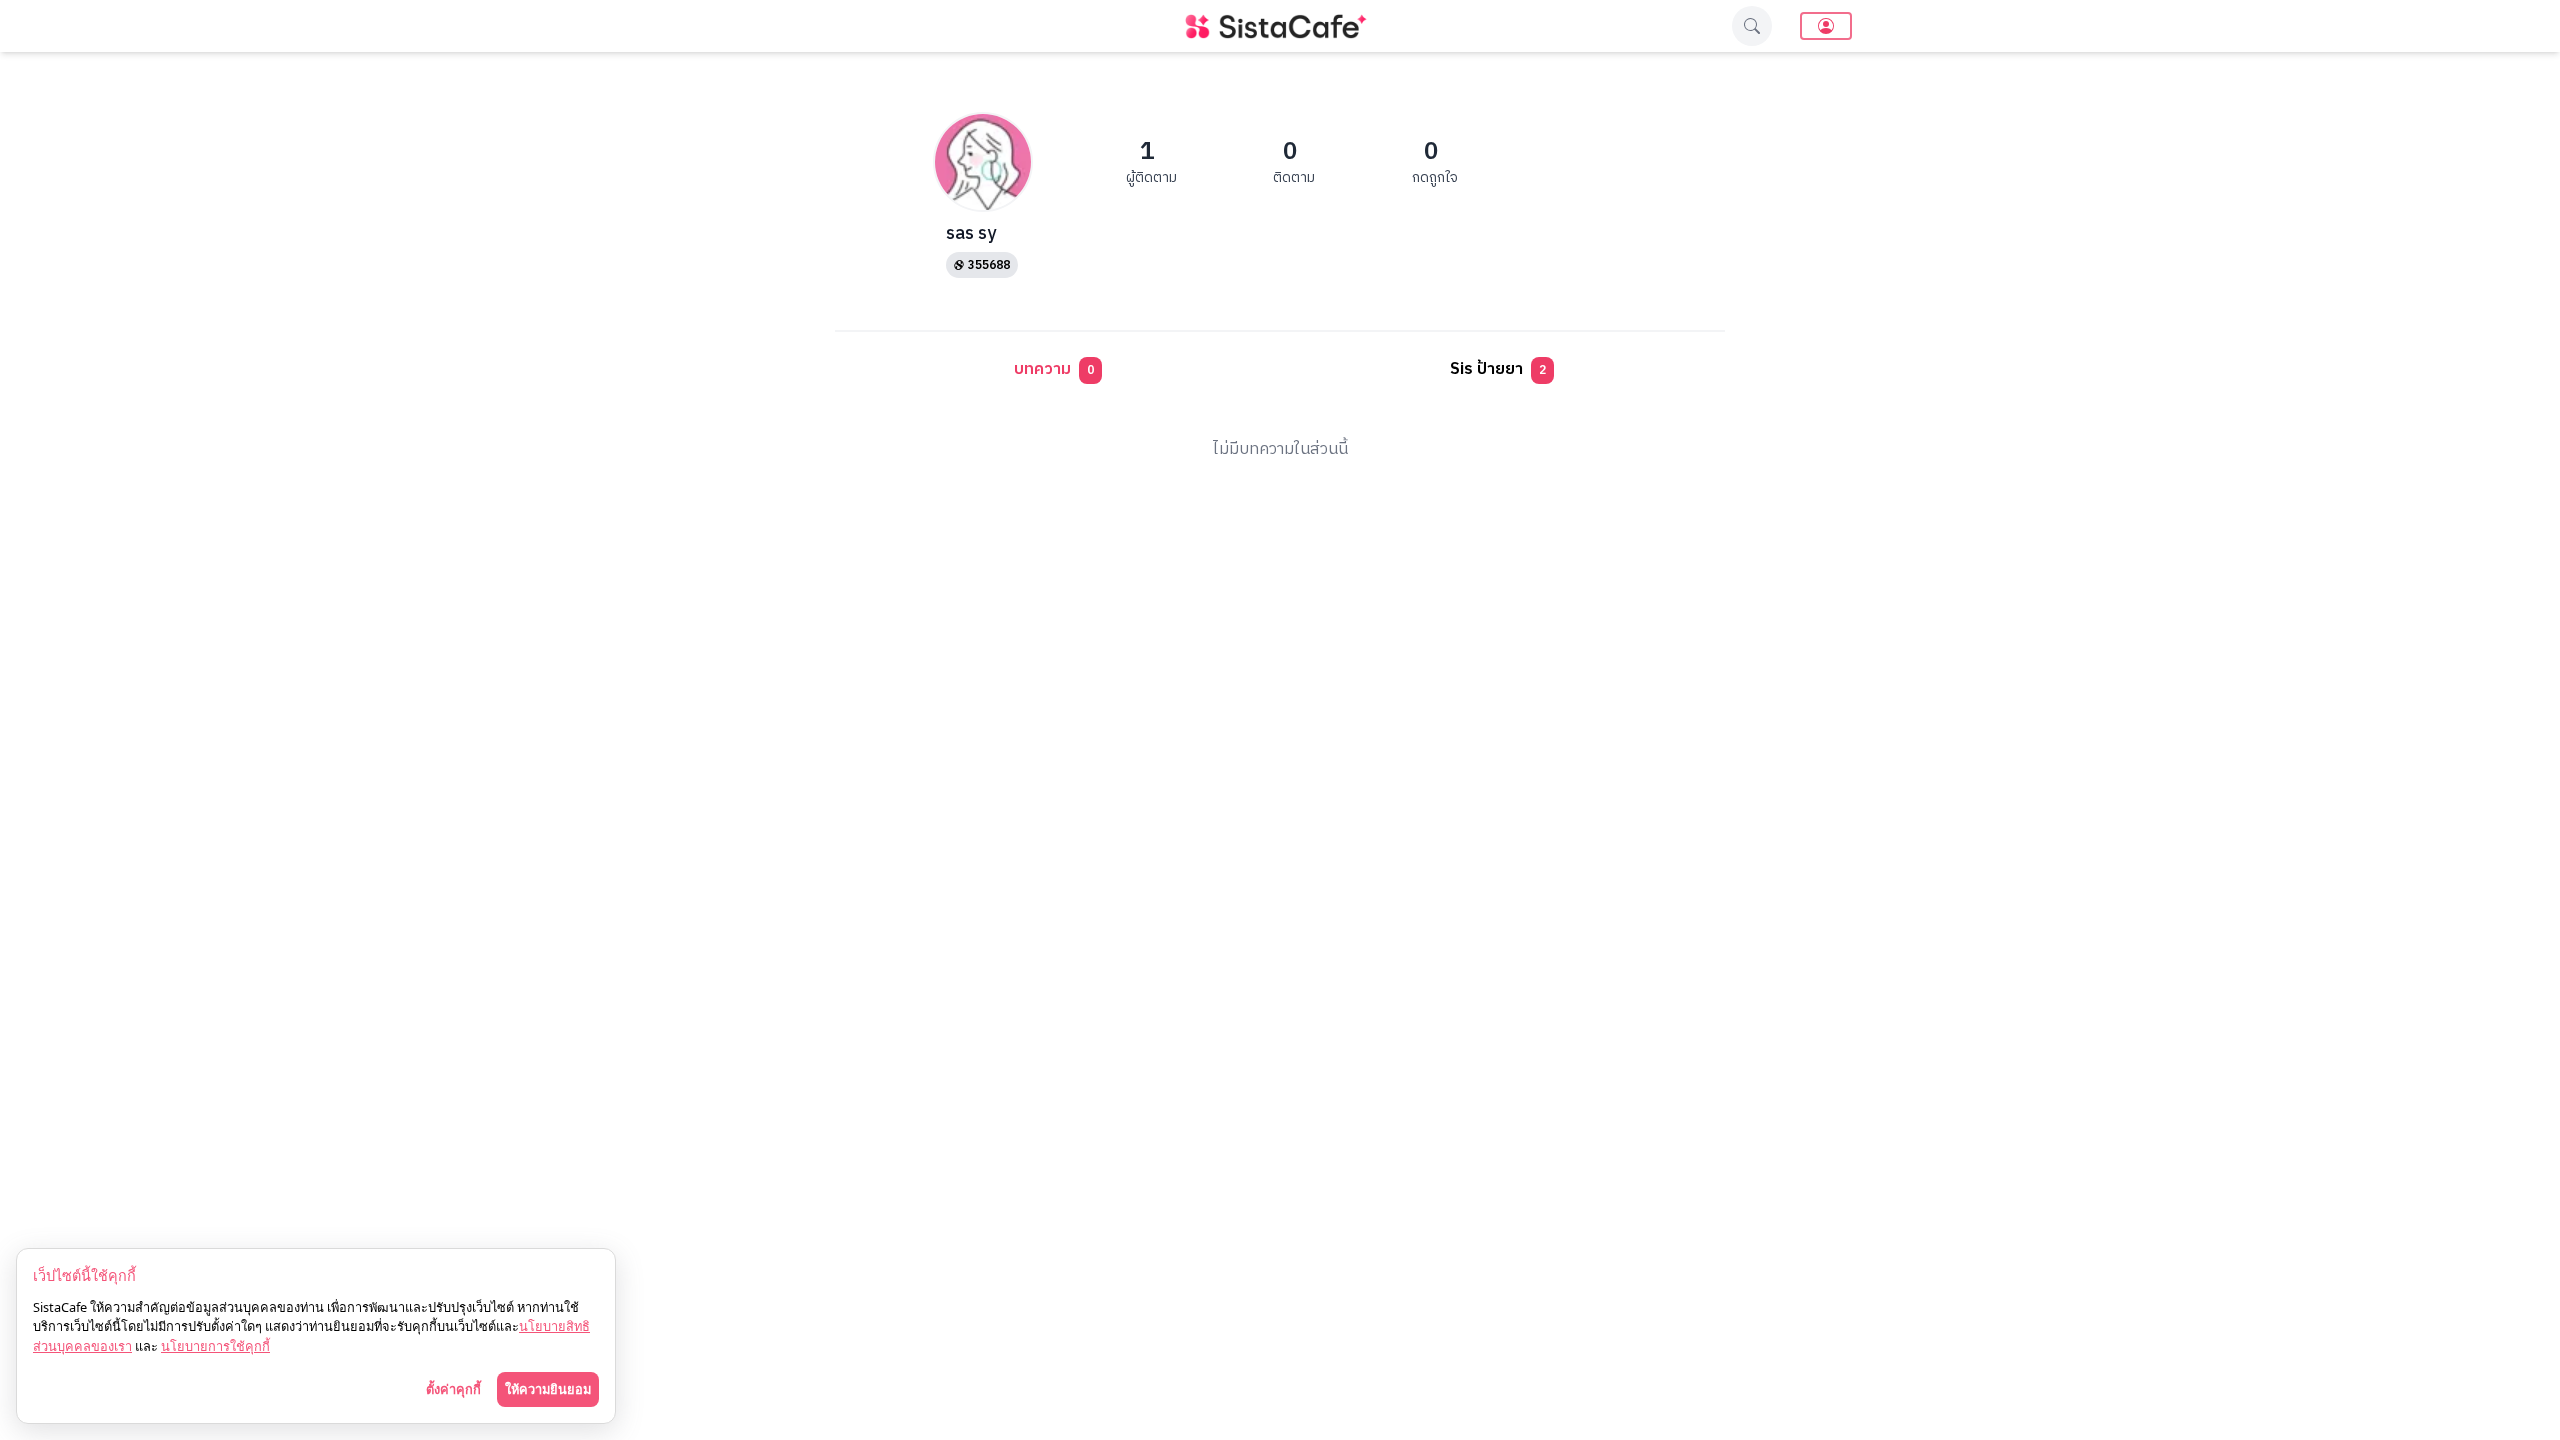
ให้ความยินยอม (548, 1389)
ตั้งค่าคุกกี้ (453, 1389)
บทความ (1054, 369)
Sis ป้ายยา (1498, 369)
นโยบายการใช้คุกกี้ (215, 1346)
